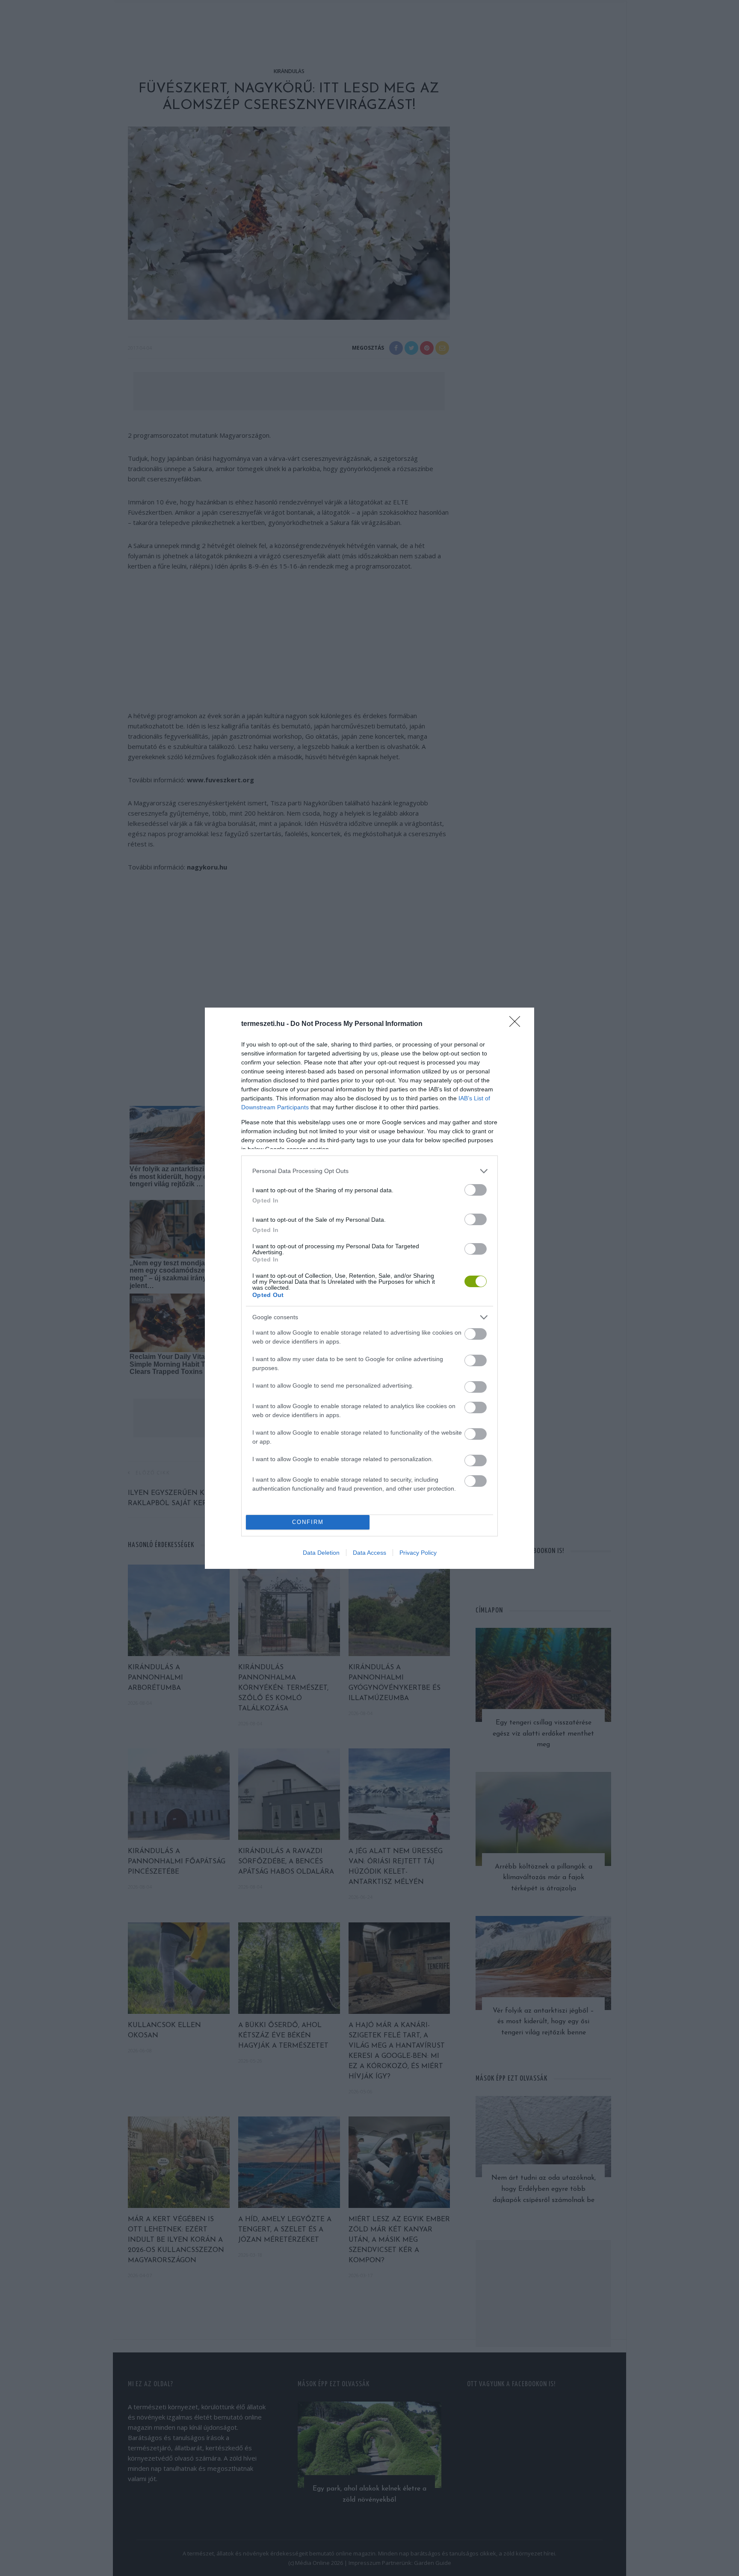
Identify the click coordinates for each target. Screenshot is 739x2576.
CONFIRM (308, 1522)
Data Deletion (321, 1553)
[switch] (476, 1190)
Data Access (369, 1553)
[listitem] (369, 1171)
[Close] (517, 1024)
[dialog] (369, 1288)
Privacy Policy (418, 1553)
